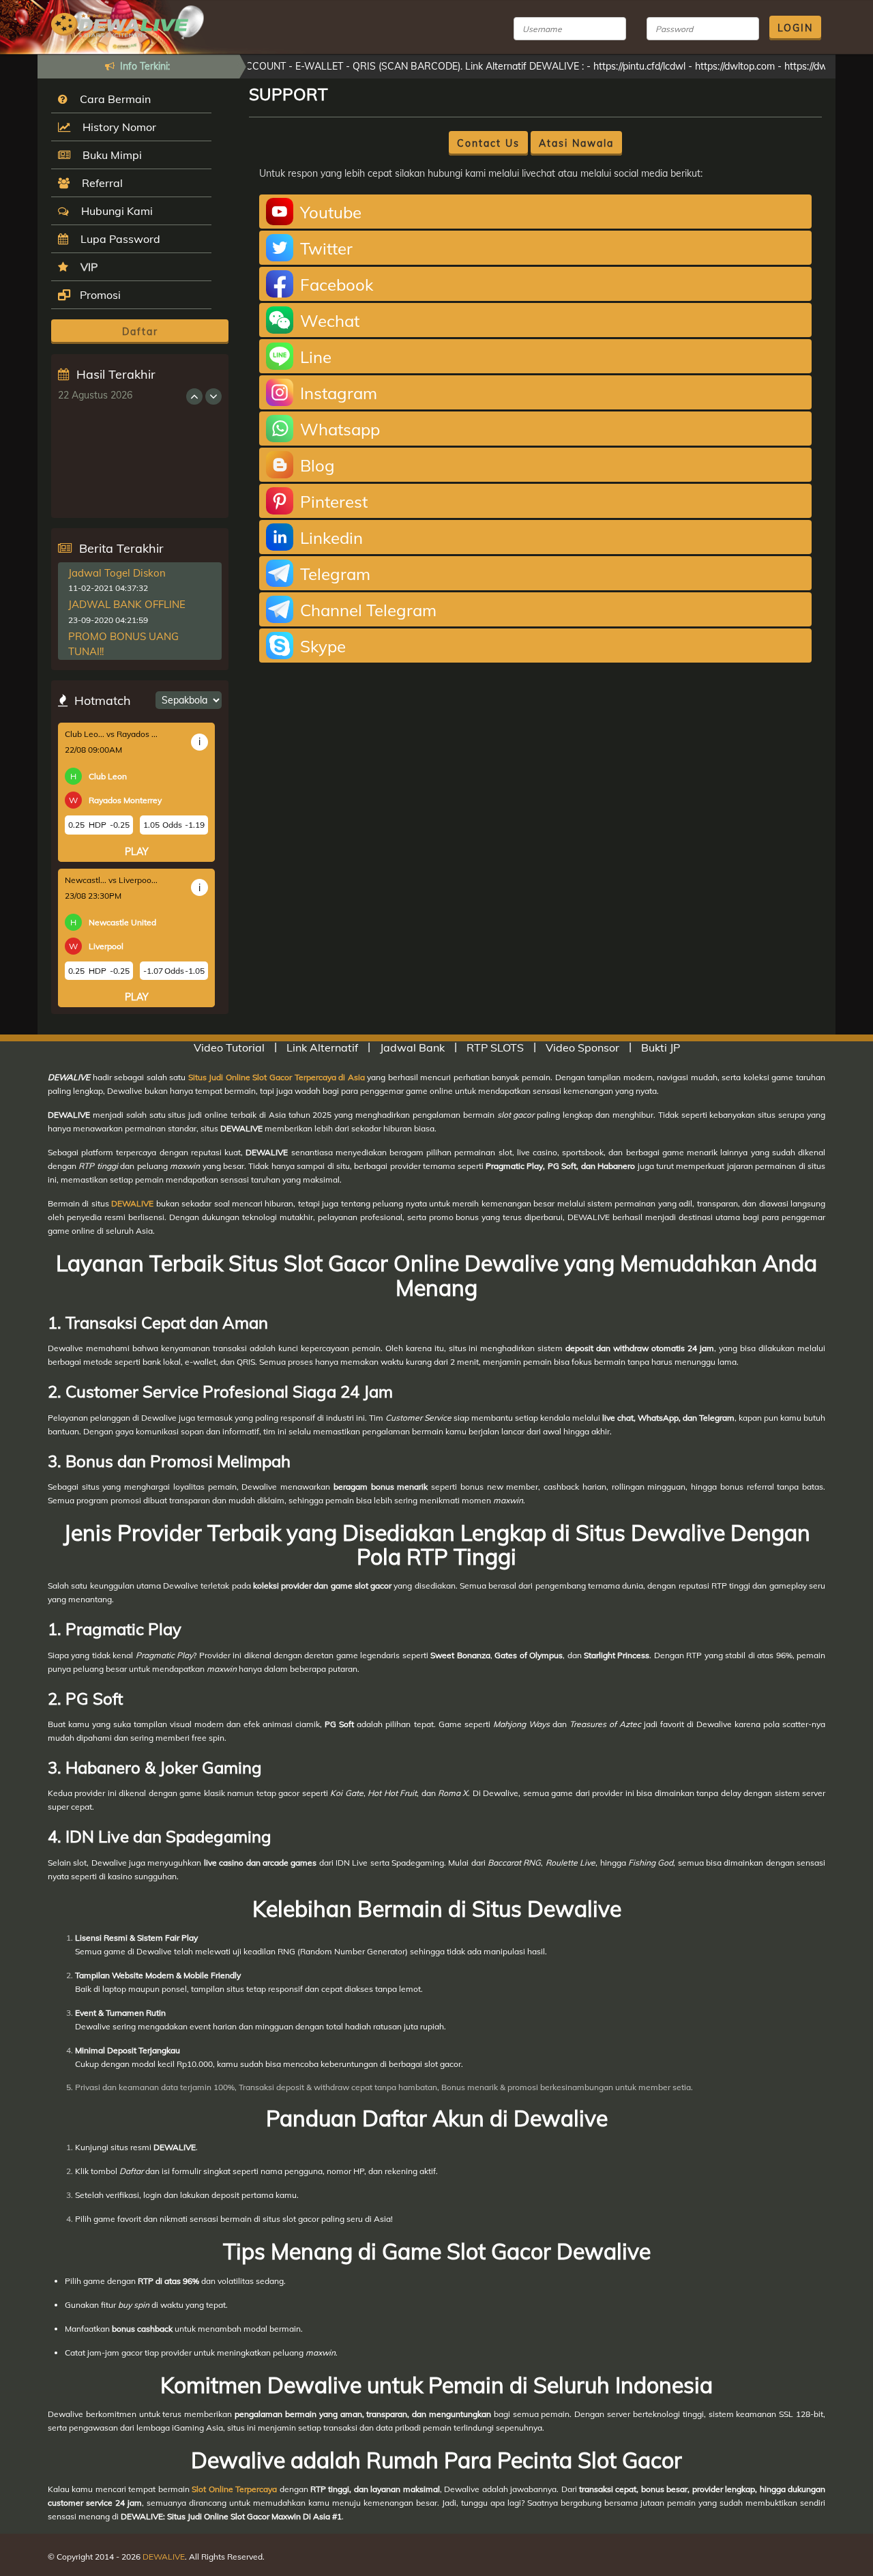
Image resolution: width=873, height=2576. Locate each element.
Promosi (99, 295)
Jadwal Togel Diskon (117, 573)
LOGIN (795, 28)
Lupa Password (118, 239)
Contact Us (488, 143)
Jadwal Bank (412, 1047)
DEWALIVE (132, 1203)
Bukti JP (661, 1047)
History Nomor (117, 127)
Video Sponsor (582, 1047)
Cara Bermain (113, 99)
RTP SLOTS (495, 1047)
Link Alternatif (322, 1047)
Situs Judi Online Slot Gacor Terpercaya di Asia (277, 1077)
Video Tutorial (229, 1047)
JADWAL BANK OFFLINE (127, 604)
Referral (100, 183)
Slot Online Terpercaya (234, 2489)
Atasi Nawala (576, 143)
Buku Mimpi (109, 155)
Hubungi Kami (114, 211)
